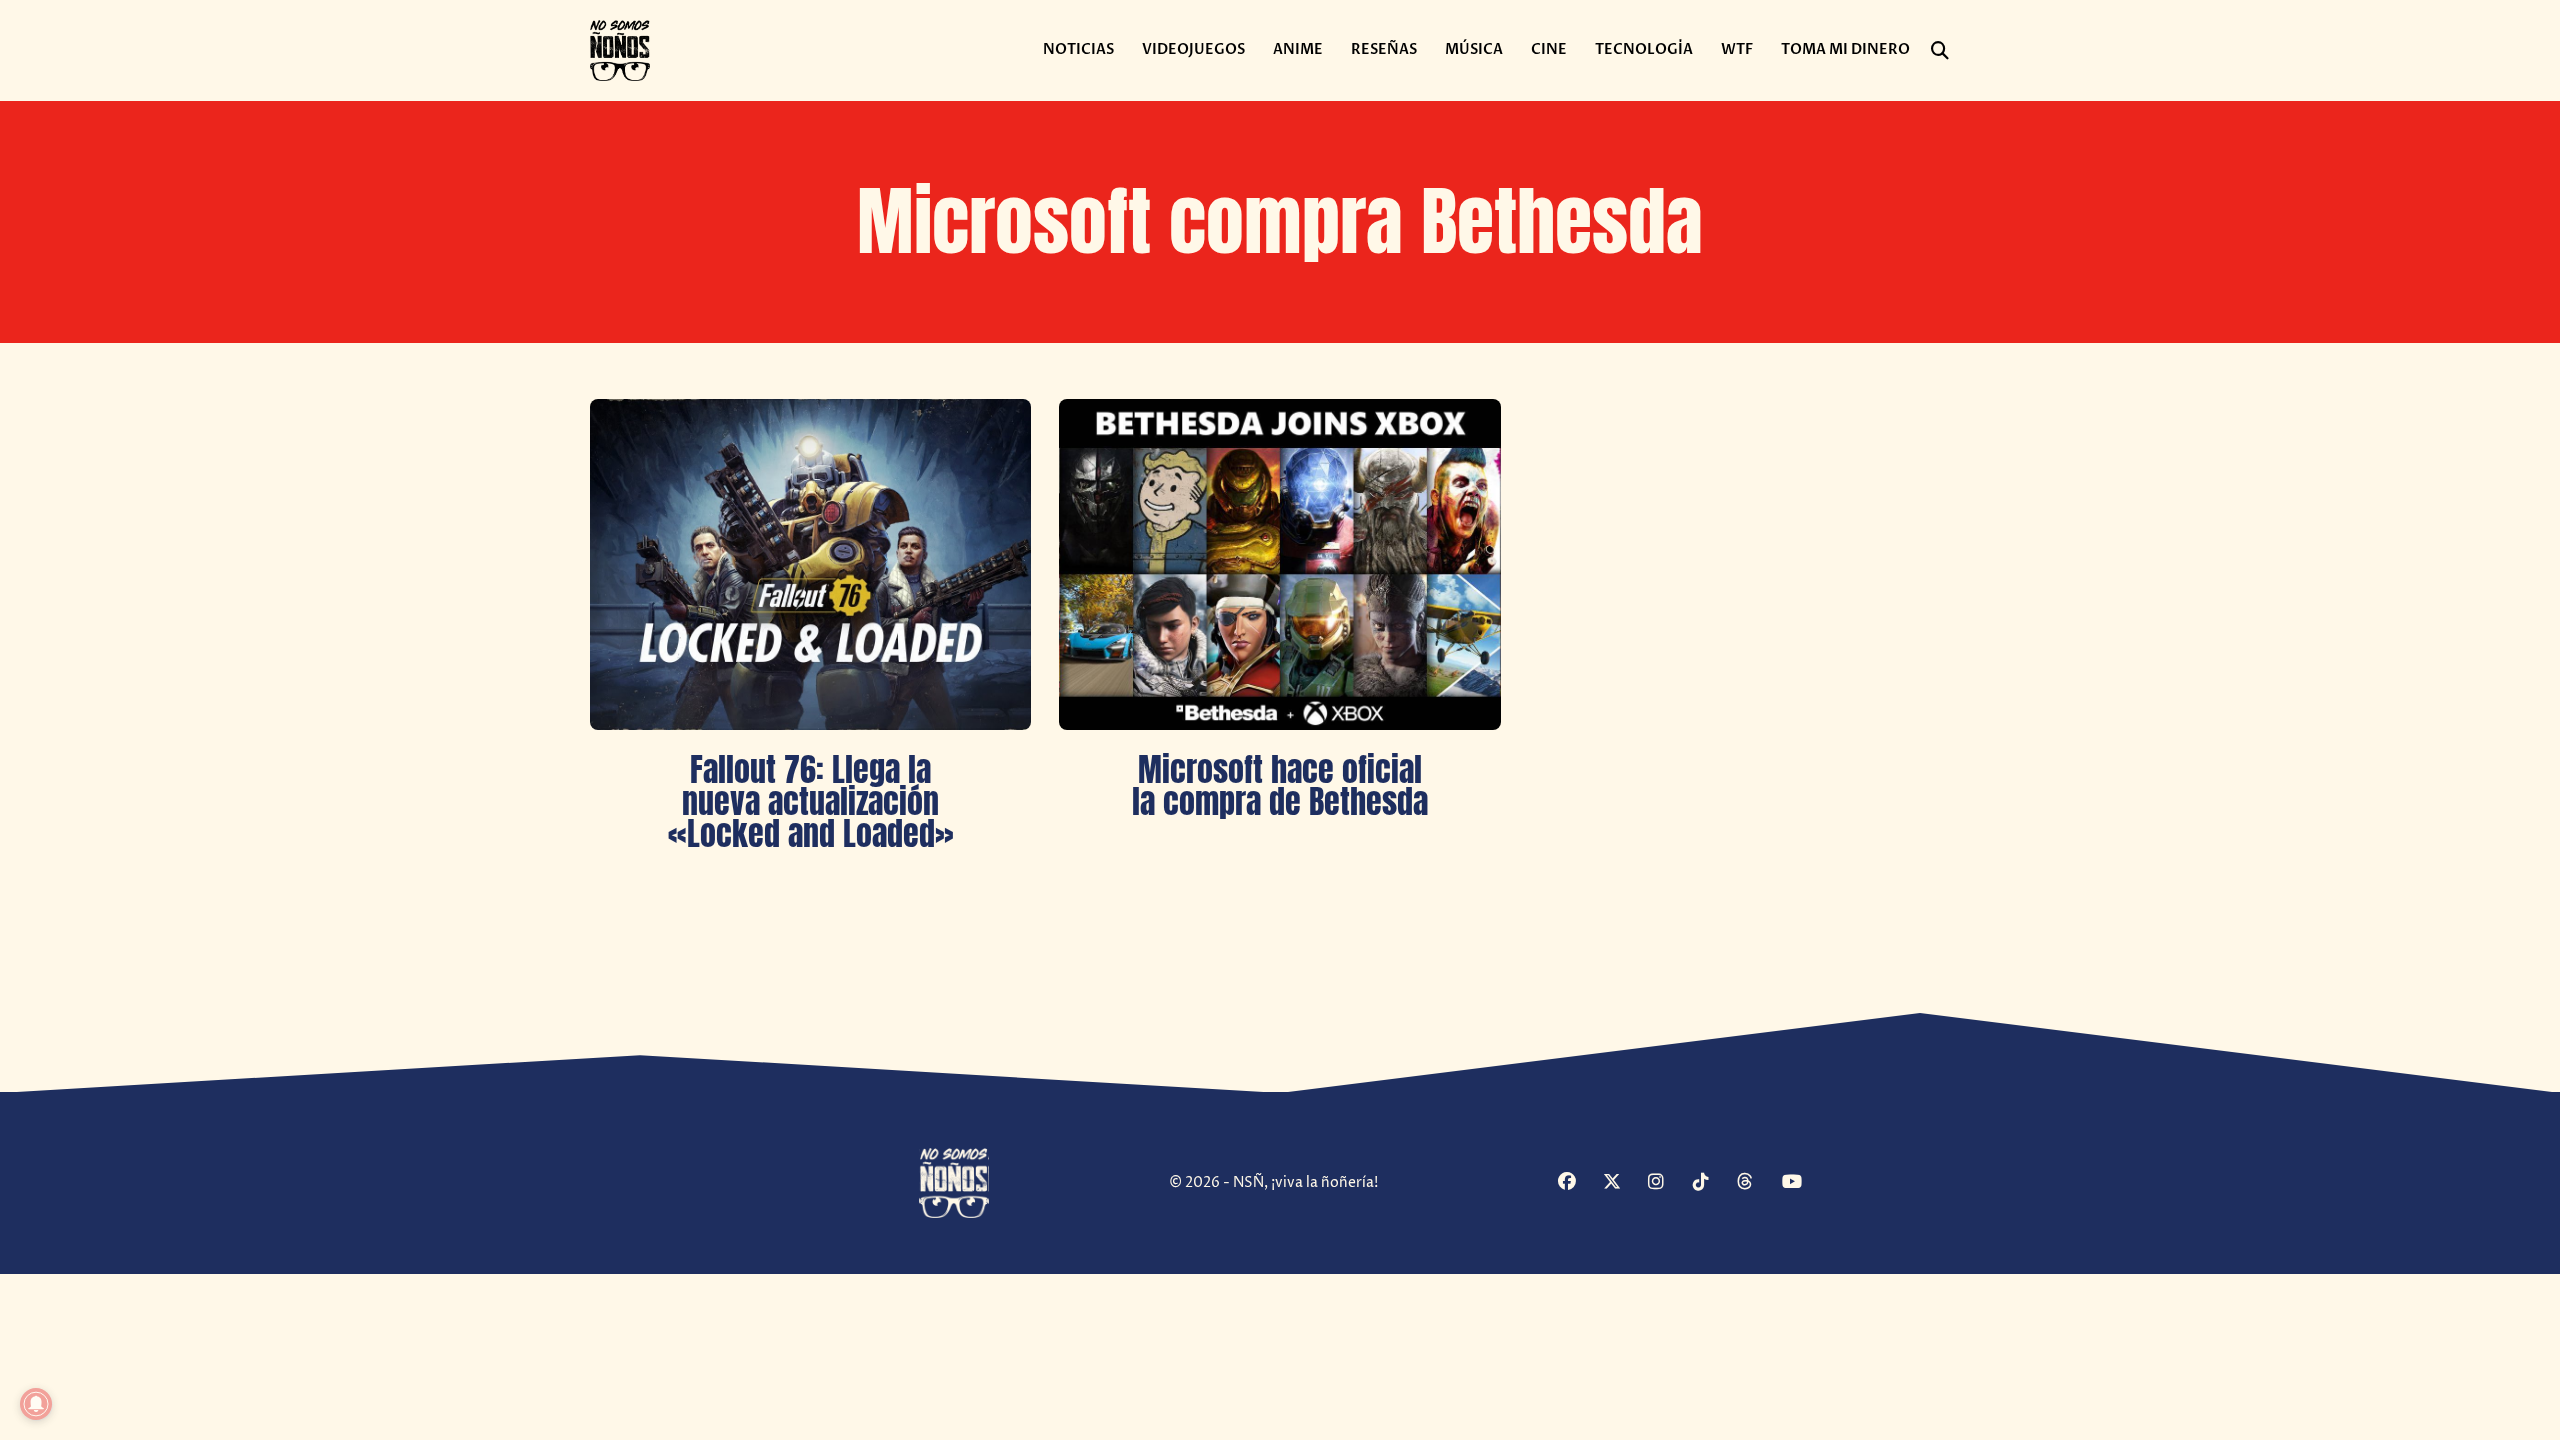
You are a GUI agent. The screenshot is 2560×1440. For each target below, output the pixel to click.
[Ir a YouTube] (1802, 1183)
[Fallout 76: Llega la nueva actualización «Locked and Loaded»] (810, 564)
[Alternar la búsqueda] (1940, 51)
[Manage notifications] (36, 1404)
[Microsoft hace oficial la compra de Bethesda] (1279, 564)
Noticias (1078, 49)
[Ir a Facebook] (1578, 1183)
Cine (1549, 49)
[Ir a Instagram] (1668, 1183)
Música (1474, 49)
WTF (1737, 49)
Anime (1298, 49)
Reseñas (1384, 49)
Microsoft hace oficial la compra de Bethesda (1280, 785)
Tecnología (1644, 49)
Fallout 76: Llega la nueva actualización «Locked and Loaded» (811, 801)
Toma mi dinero (1845, 49)
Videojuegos (1193, 49)
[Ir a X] (1623, 1183)
